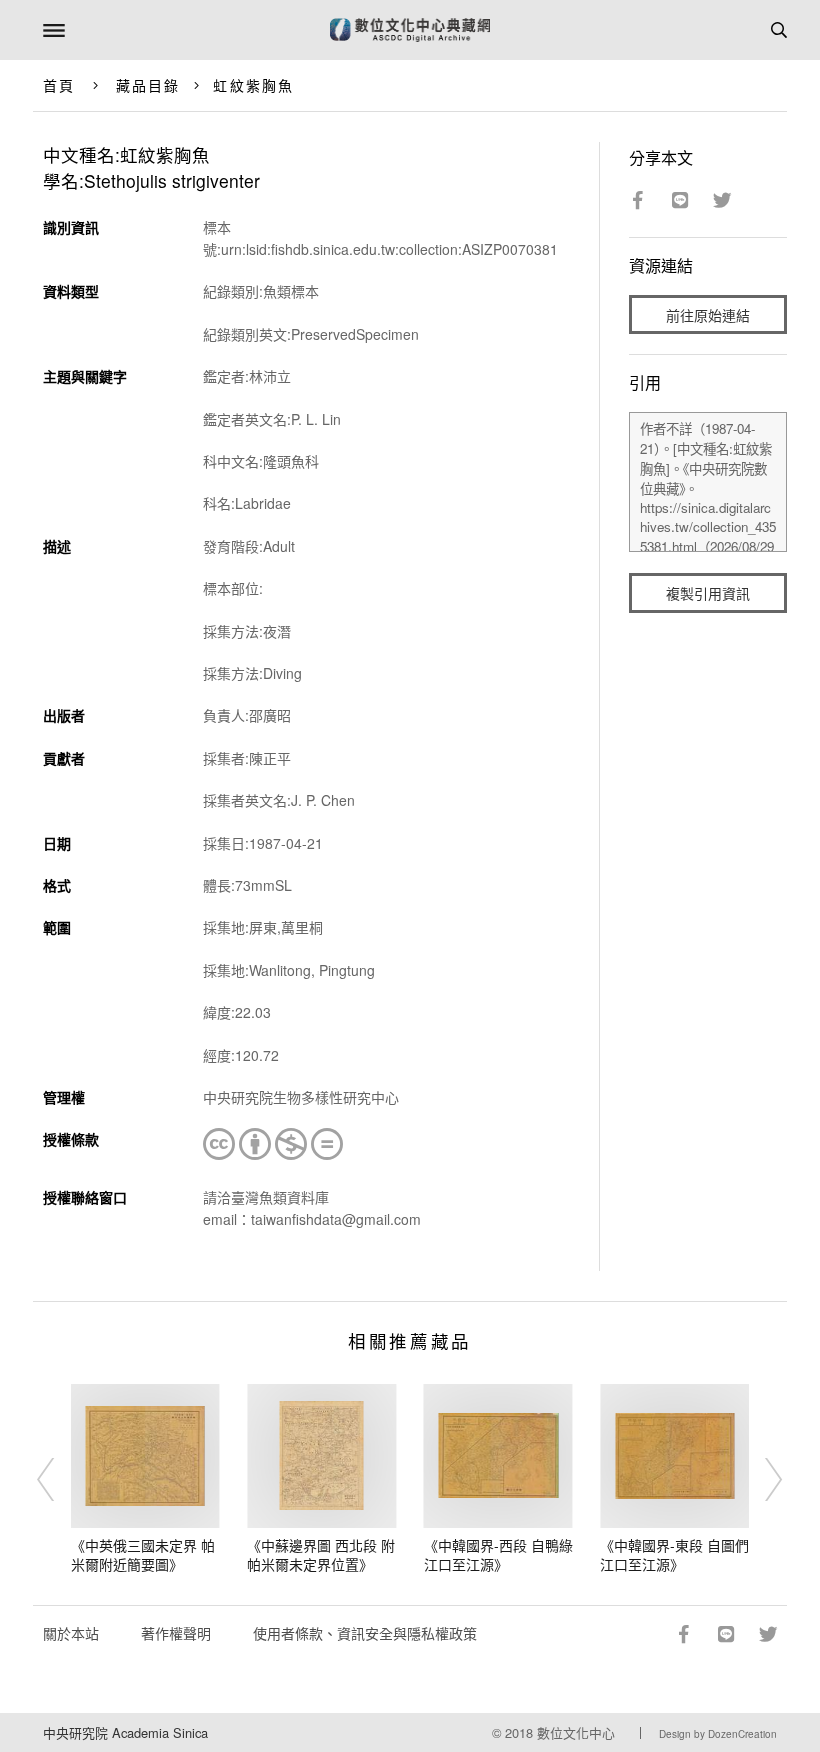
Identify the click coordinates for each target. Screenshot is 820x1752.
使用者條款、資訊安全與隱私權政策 (365, 1633)
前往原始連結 (708, 315)
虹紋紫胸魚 (253, 85)
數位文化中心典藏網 (410, 30)
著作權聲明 (176, 1633)
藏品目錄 (148, 85)
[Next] (761, 1479)
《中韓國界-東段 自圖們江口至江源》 (674, 1555)
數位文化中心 (576, 1732)
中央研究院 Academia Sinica (125, 1732)
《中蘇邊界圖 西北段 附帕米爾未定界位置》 (321, 1555)
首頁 (59, 85)
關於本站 (71, 1633)
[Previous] (59, 1479)
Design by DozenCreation (718, 1734)
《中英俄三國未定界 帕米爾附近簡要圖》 (143, 1555)
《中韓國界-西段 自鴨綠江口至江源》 (498, 1555)
